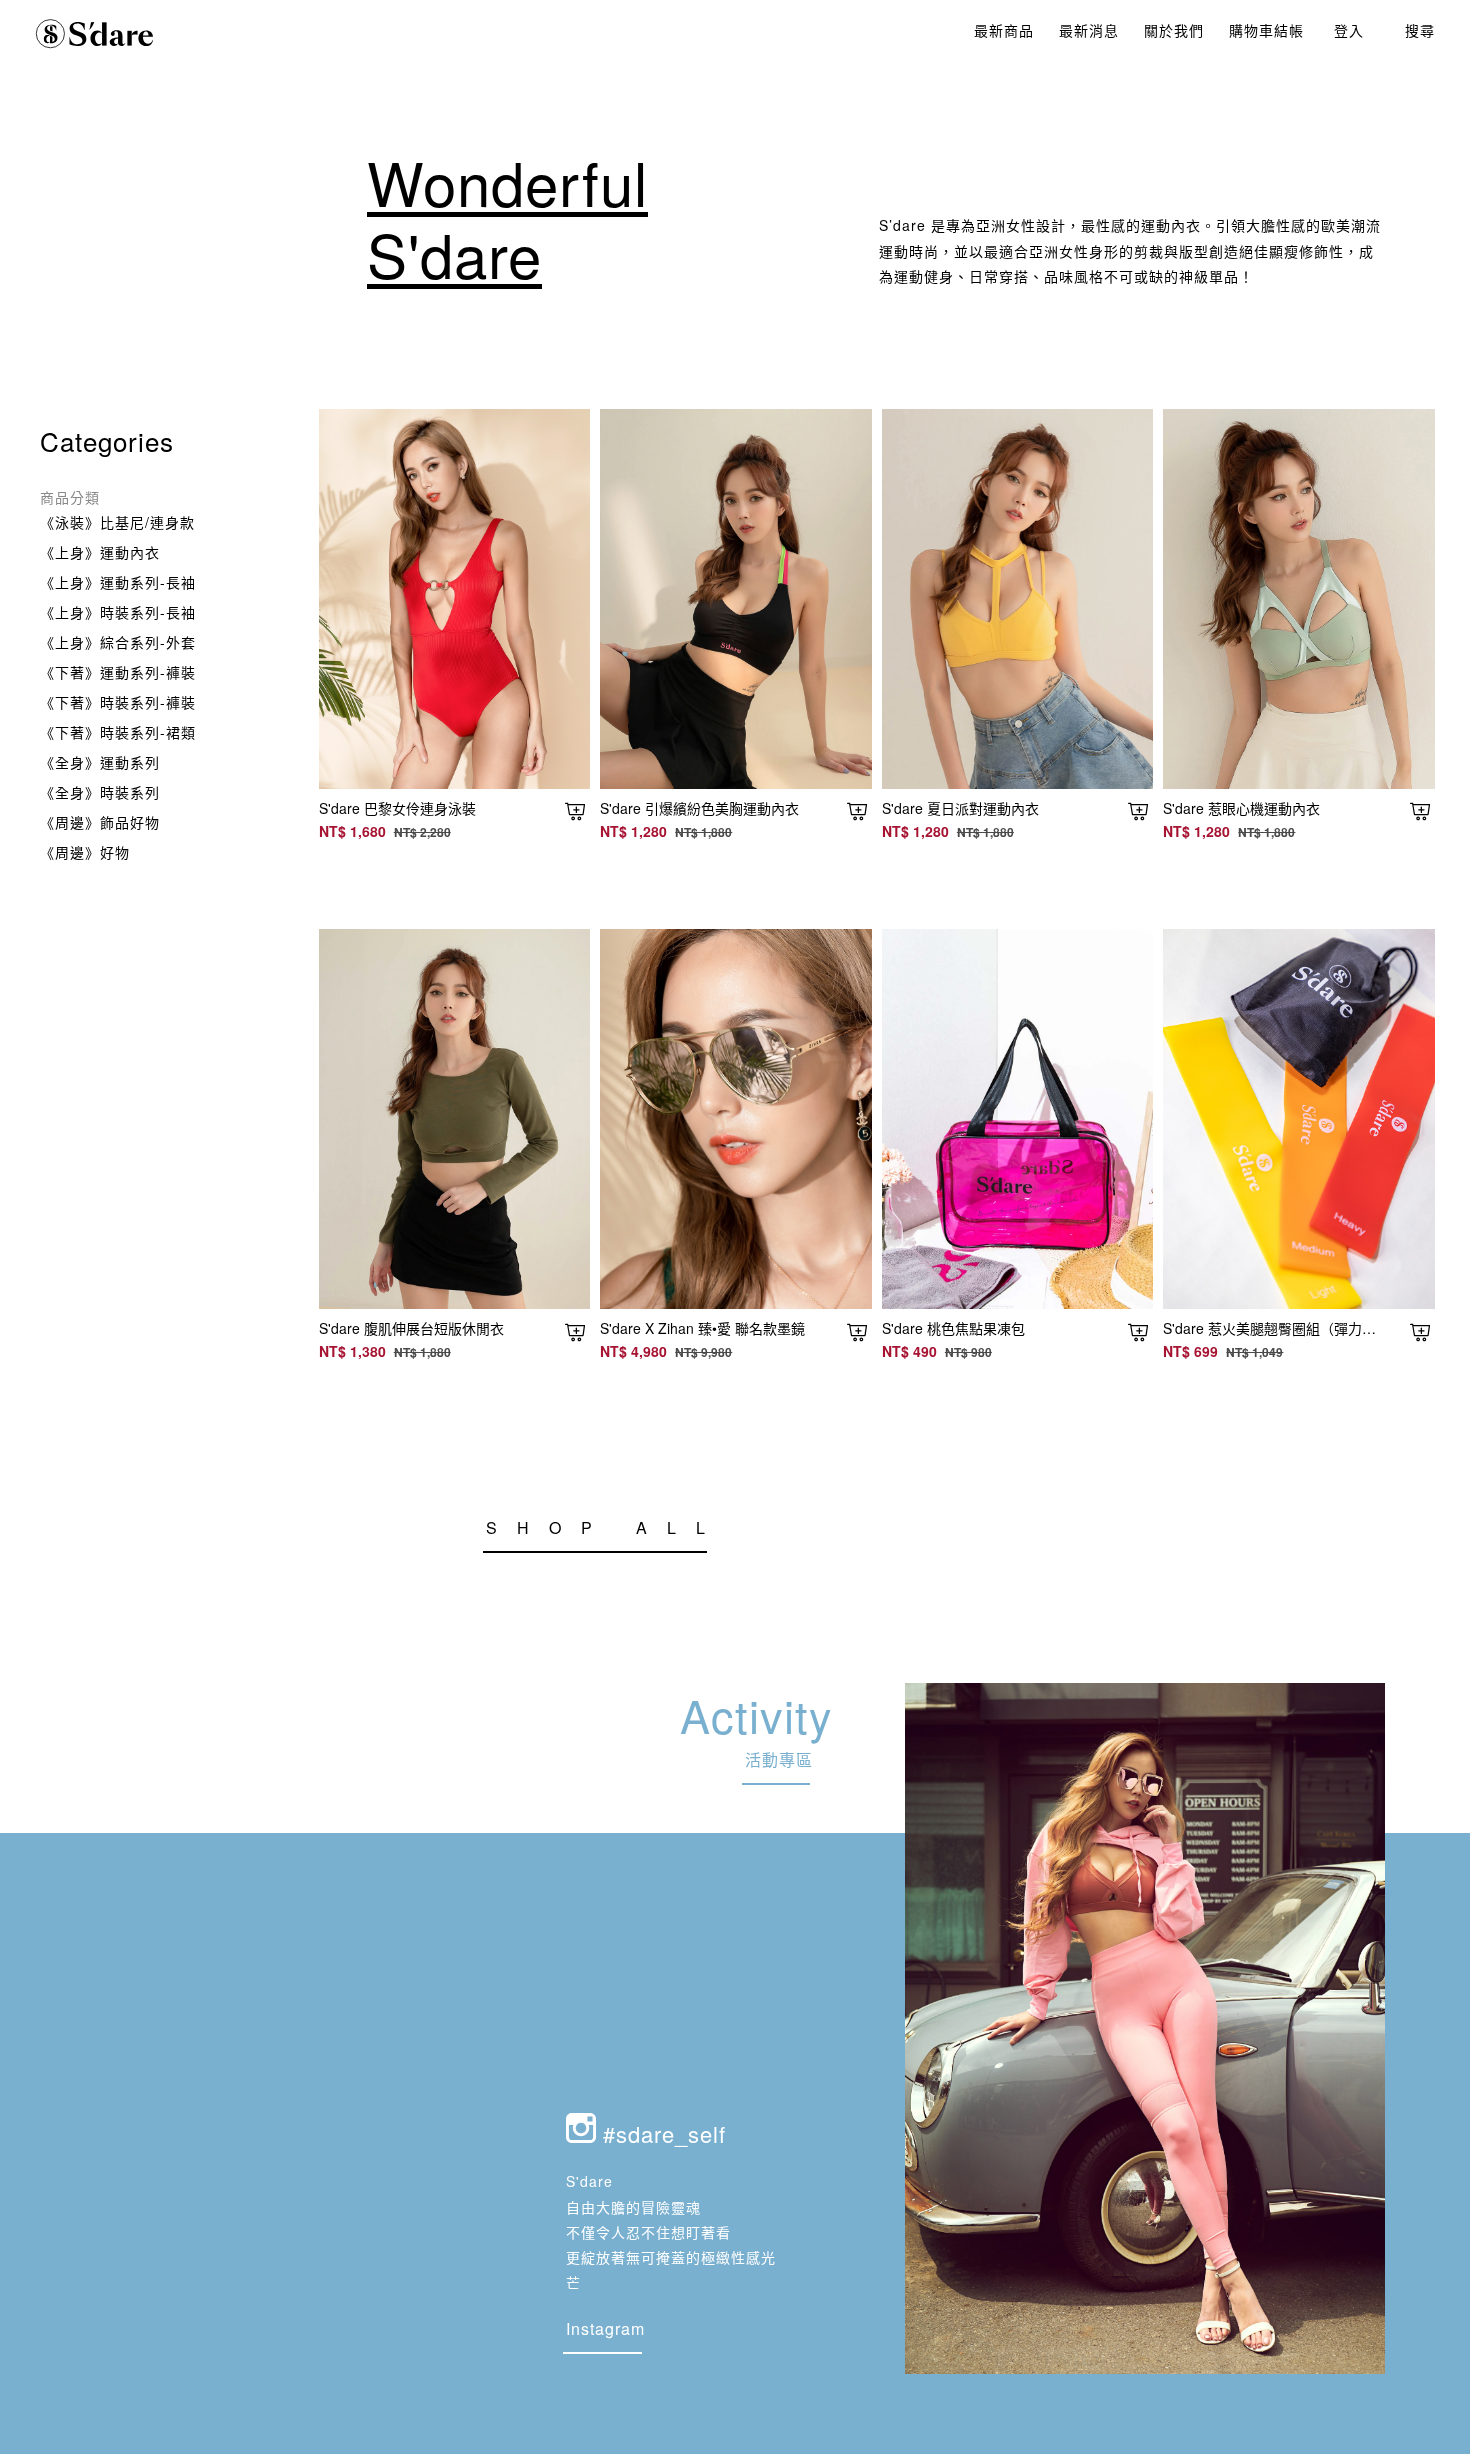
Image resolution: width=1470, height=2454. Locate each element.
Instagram (605, 2328)
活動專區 (779, 1759)
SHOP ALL (605, 1527)
